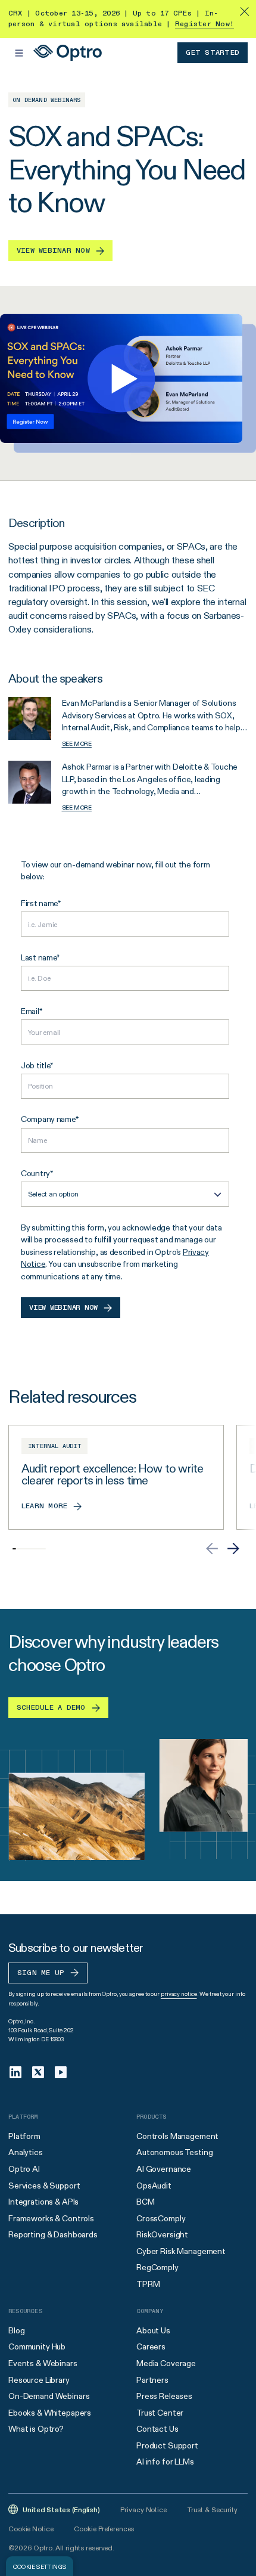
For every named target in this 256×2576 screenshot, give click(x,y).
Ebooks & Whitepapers (50, 2413)
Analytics (26, 2152)
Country (35, 1173)
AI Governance (164, 2169)
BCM (146, 2202)
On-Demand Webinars (49, 2396)
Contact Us (157, 2429)
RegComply (157, 2267)
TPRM (148, 2284)
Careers (151, 2346)
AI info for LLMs (165, 2462)
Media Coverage (166, 2363)
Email (30, 1011)
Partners (152, 2380)
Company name (48, 1119)
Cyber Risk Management (181, 2251)
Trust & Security (213, 2510)
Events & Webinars (43, 2363)
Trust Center (160, 2413)
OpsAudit (154, 2186)
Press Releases (164, 2396)
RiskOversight (162, 2234)
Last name (39, 957)
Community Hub (37, 2346)
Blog (16, 2330)
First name (39, 903)
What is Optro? (36, 2429)
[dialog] (40, 2566)
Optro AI (24, 2169)
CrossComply (161, 2218)
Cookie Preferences (104, 2529)
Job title (35, 1065)
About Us (153, 2330)
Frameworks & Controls (51, 2218)
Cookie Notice (31, 2529)
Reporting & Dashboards (53, 2234)
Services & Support (44, 2186)
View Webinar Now (63, 1308)
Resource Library (39, 2380)
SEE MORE (77, 744)
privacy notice (179, 1994)
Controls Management (177, 2136)
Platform (24, 2136)
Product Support (167, 2445)
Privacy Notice (143, 2510)
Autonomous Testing (174, 2152)
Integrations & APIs (43, 2202)
